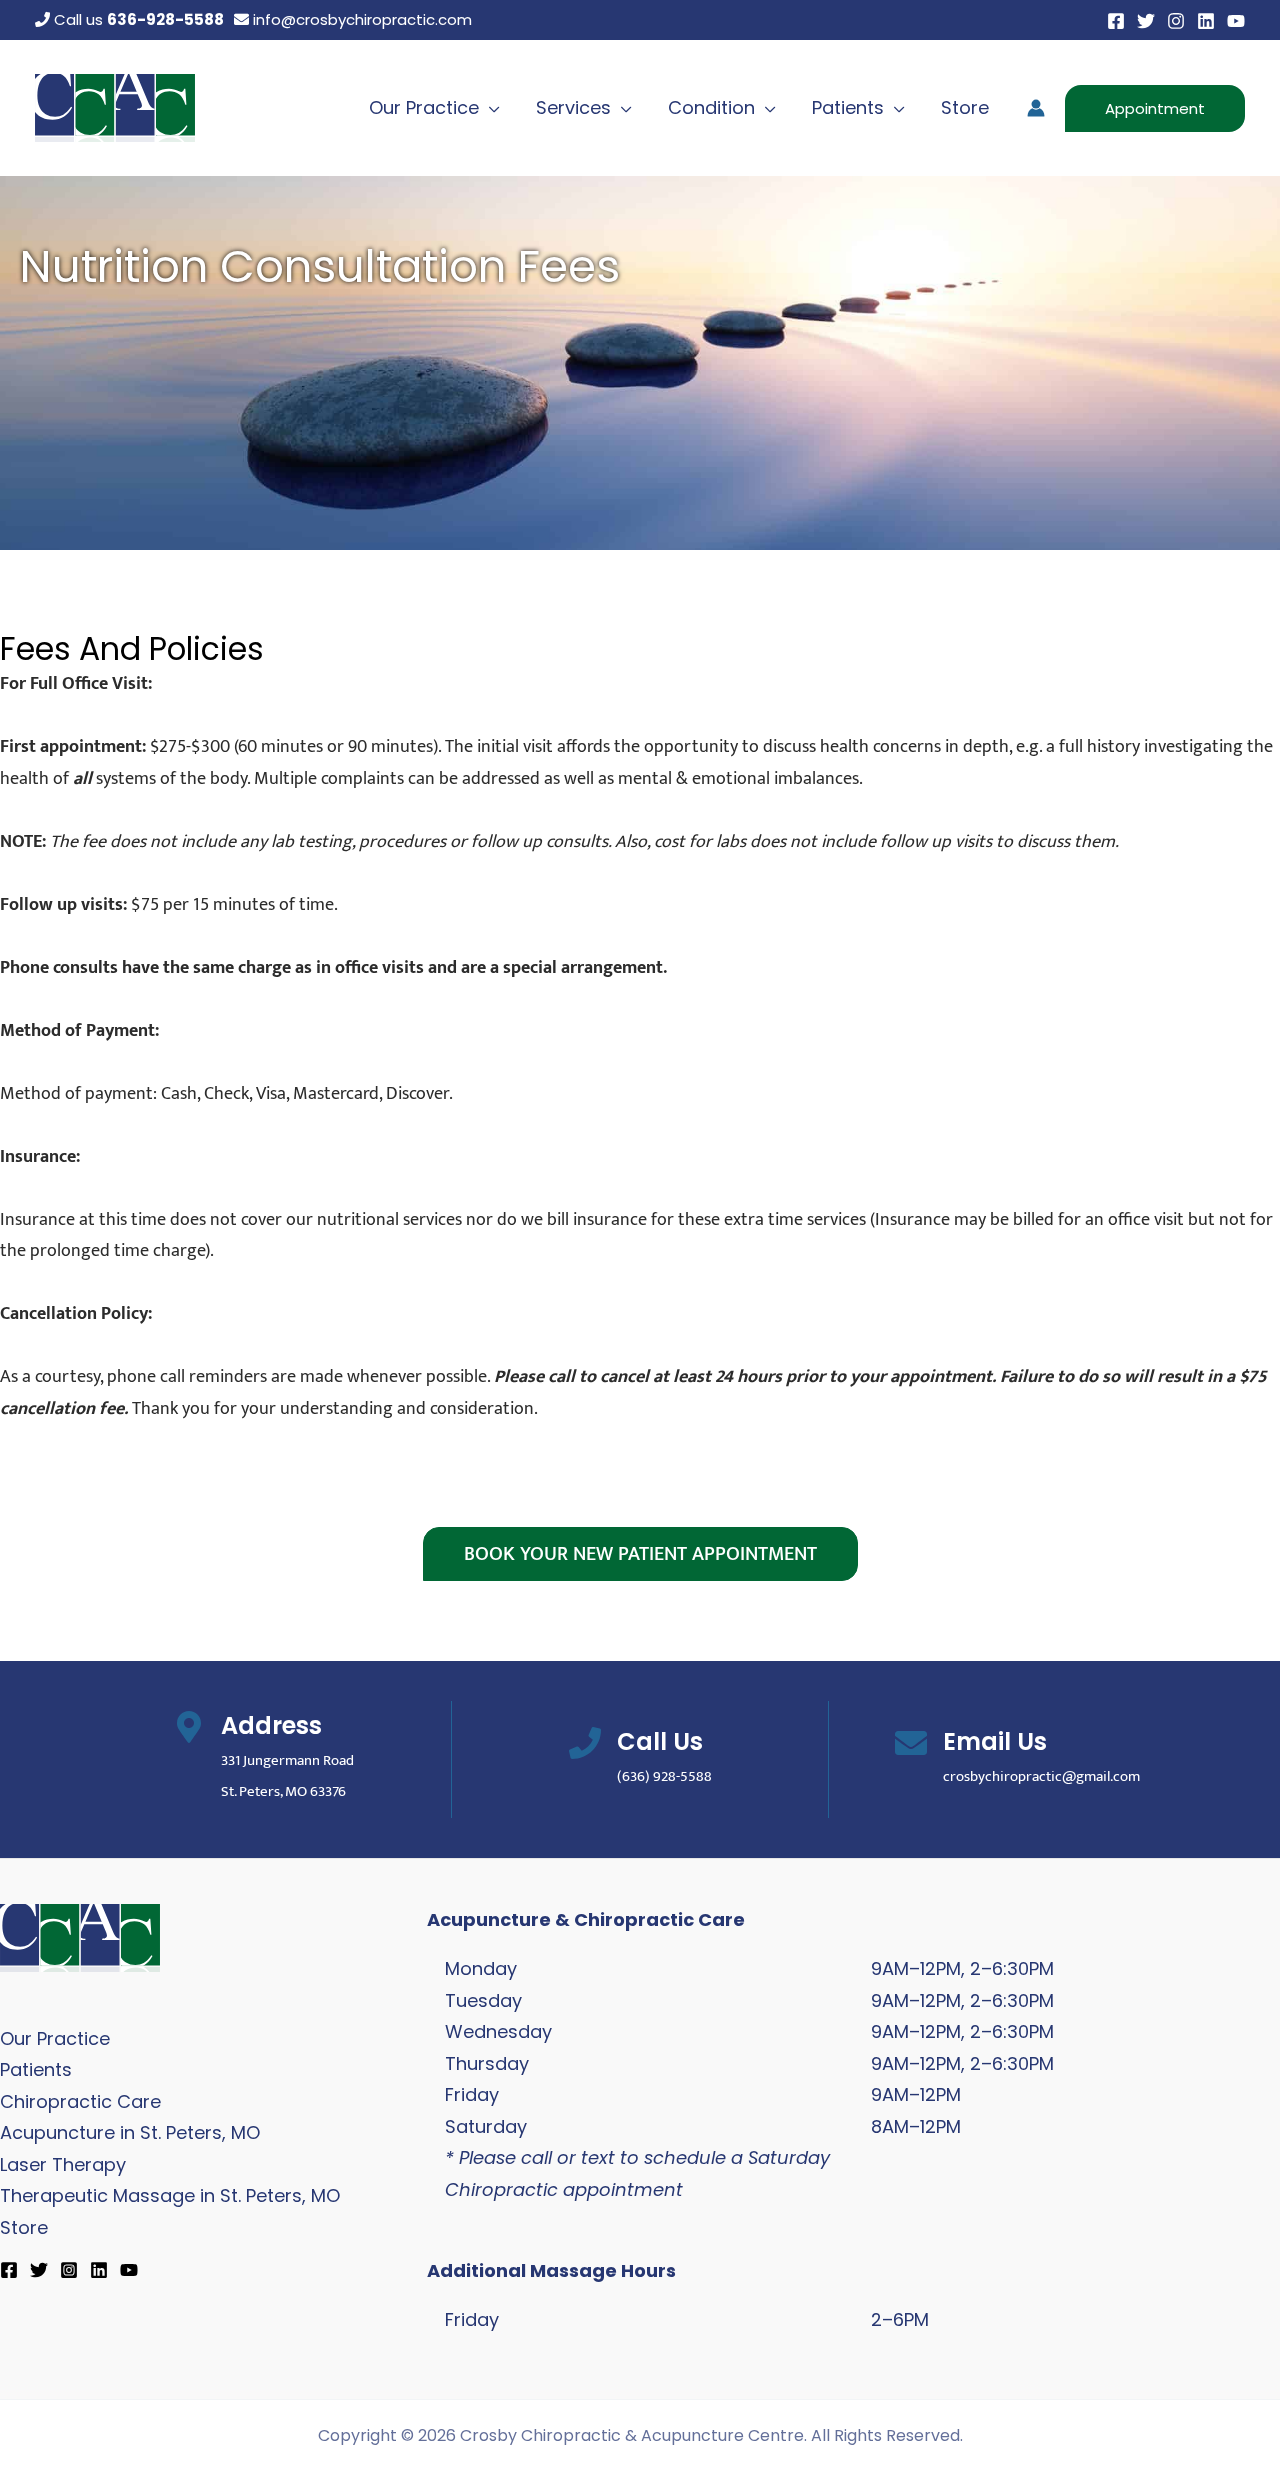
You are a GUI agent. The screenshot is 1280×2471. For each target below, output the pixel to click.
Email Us (995, 1741)
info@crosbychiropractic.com (360, 19)
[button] (489, 107)
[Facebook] (1116, 21)
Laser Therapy (63, 2164)
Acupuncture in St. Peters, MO (130, 2132)
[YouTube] (1236, 21)
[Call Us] (585, 1743)
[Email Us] (911, 1743)
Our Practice (55, 2038)
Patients (36, 2069)
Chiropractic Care (80, 2101)
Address (271, 1725)
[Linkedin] (1206, 21)
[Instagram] (1176, 21)
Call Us (660, 1741)
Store (24, 2227)
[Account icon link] (1036, 108)
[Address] (189, 1727)
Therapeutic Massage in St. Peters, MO (170, 2195)
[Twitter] (1146, 21)
